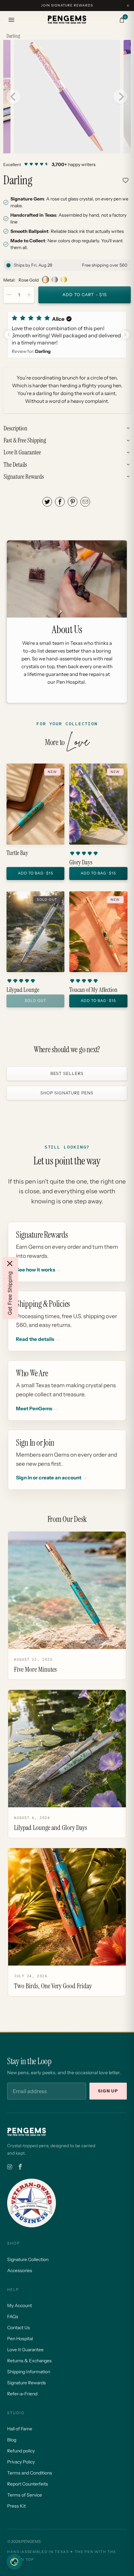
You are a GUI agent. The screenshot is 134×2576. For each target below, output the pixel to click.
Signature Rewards (27, 2383)
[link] (67, 164)
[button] (67, 335)
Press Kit (16, 2506)
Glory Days (81, 862)
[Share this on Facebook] (60, 502)
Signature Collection (28, 2259)
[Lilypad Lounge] (35, 932)
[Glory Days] (98, 804)
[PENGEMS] (67, 20)
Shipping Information (29, 2372)
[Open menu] (11, 20)
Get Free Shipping (10, 1293)
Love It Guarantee (25, 2350)
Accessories (20, 2270)
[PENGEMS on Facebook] (20, 2167)
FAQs (13, 2317)
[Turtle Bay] (35, 804)
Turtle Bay (17, 853)
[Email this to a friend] (85, 502)
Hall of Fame (20, 2429)
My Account (20, 2305)
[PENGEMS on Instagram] (10, 2167)
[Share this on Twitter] (47, 502)
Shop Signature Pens (67, 1093)
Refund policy (21, 2451)
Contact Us (19, 2328)
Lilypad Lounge (23, 990)
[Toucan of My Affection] (98, 932)
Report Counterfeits (28, 2484)
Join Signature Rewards (67, 5)
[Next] (121, 97)
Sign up (108, 2091)
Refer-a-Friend (22, 2394)
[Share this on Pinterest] (73, 502)
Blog (12, 2440)
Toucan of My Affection (93, 990)
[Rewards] (14, 2562)
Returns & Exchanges (29, 2361)
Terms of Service (25, 2495)
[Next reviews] (125, 335)
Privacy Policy (21, 2462)
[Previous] (13, 97)
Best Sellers (67, 1074)
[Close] (10, 1264)
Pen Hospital (20, 2339)
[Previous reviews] (9, 335)
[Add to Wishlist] (126, 180)
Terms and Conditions (30, 2473)
